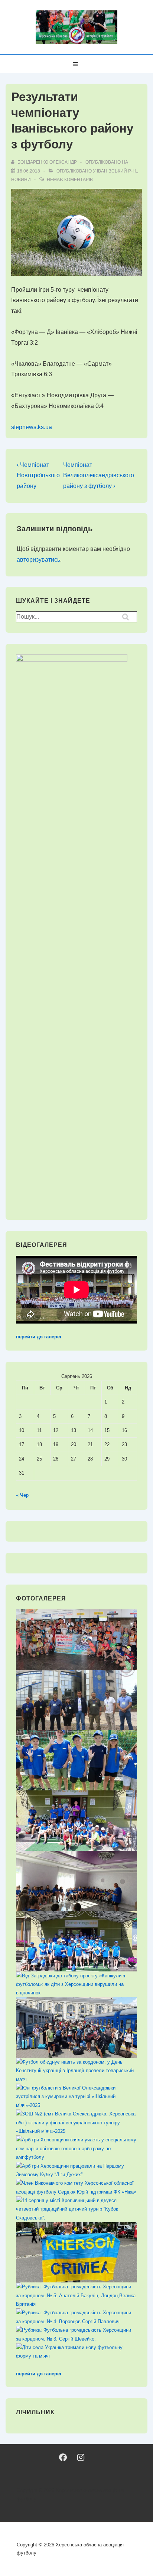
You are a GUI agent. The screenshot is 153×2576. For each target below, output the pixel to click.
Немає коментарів (70, 180)
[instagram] (81, 2457)
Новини (21, 180)
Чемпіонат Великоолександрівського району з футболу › (99, 476)
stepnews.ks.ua (32, 427)
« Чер (22, 1495)
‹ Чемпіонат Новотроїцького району (38, 476)
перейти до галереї (39, 1337)
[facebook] (63, 2457)
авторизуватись (38, 560)
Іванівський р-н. (117, 171)
